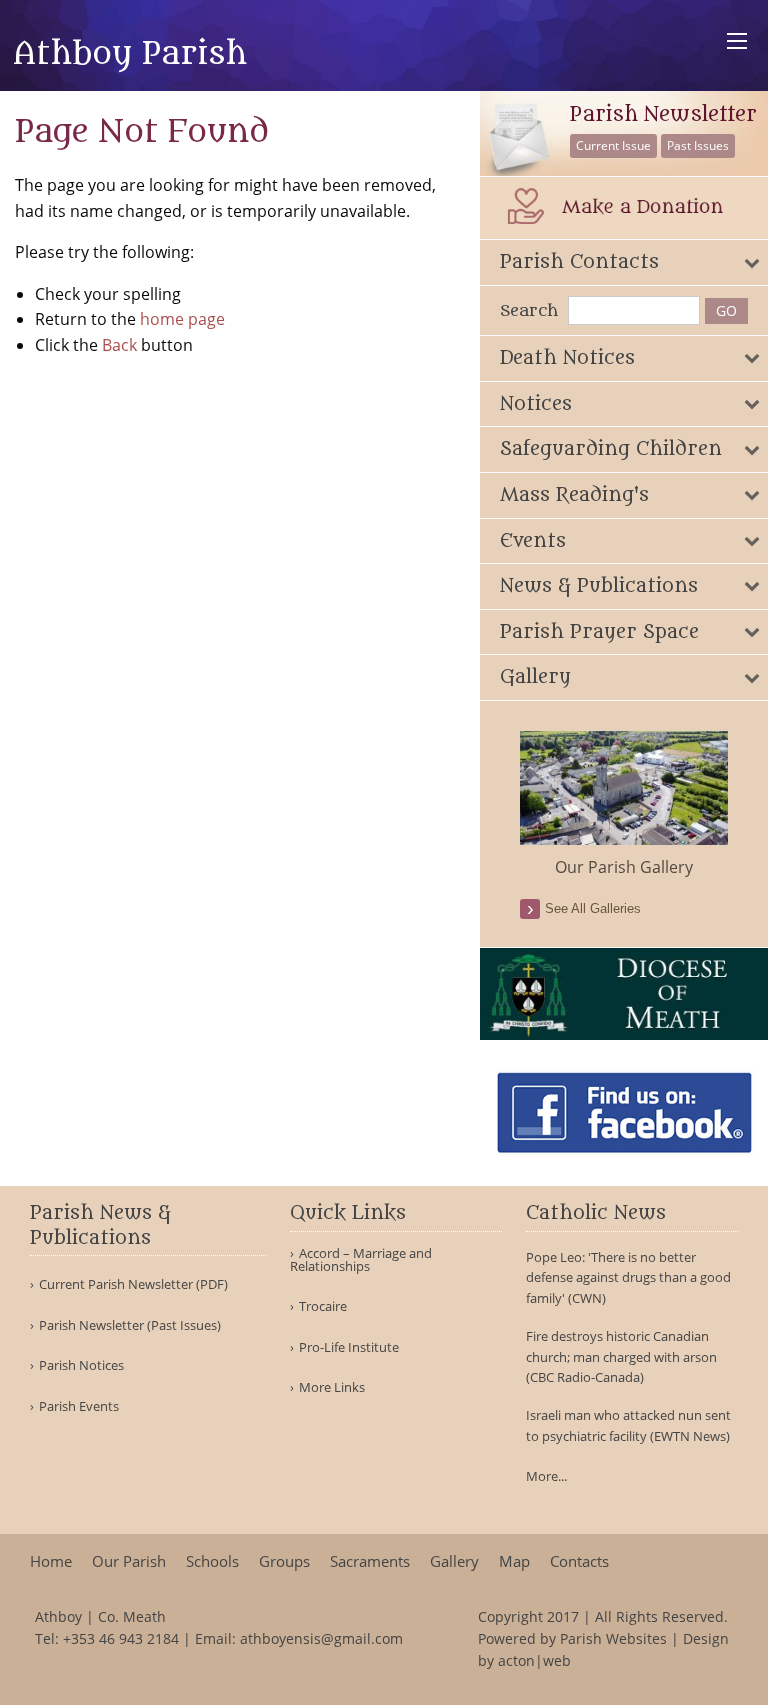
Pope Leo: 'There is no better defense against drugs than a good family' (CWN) (628, 1278)
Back (119, 345)
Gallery (454, 1561)
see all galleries (593, 908)
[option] (624, 805)
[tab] (624, 262)
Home (51, 1561)
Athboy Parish (130, 54)
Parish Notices (81, 1365)
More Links (332, 1387)
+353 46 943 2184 (121, 1638)
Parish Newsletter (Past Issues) (130, 1325)
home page (182, 319)
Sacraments (370, 1561)
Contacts (579, 1561)
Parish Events (79, 1406)
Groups (284, 1561)
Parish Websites (613, 1638)
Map (514, 1561)
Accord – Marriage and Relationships (361, 1260)
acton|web (534, 1660)
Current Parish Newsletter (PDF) (133, 1284)
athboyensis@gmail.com (321, 1638)
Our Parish (129, 1561)
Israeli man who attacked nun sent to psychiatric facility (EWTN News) (628, 1425)
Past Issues (698, 145)
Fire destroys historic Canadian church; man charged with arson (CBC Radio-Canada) (621, 1357)
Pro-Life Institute (349, 1347)
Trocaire (323, 1306)
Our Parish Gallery (624, 867)
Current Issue (613, 145)
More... (546, 1476)
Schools (212, 1561)
